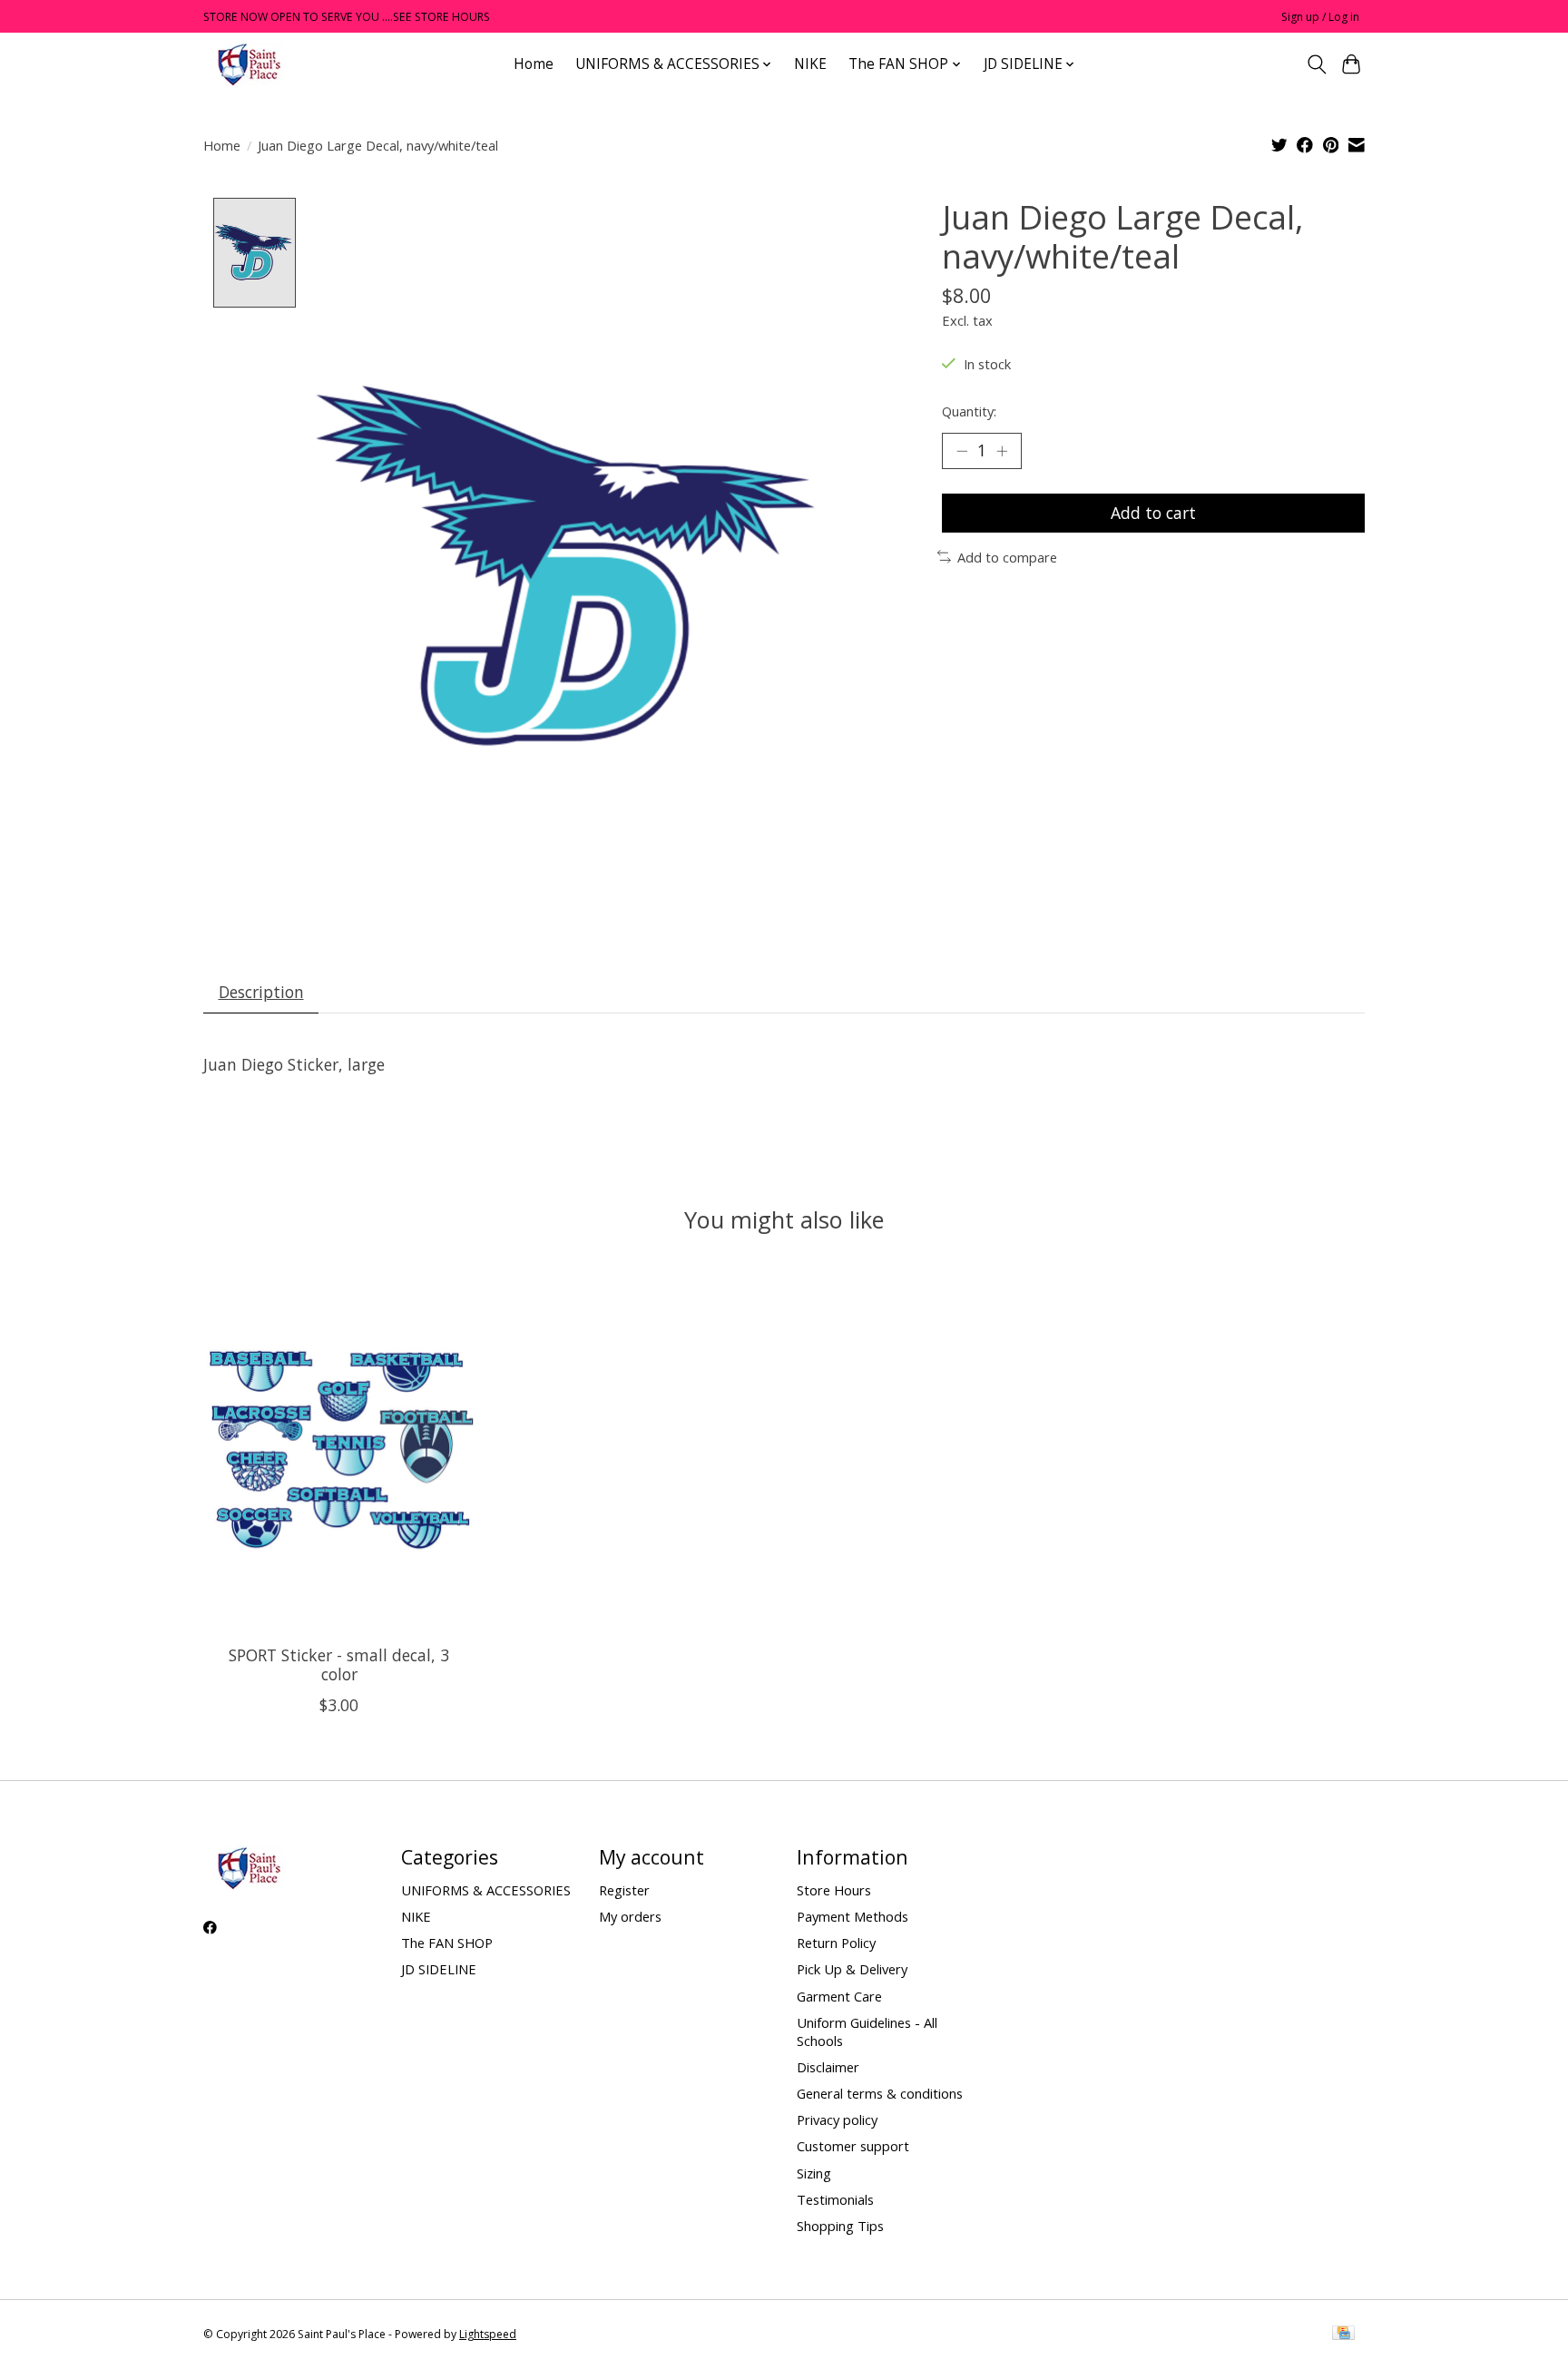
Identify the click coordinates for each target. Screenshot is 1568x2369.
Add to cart (1153, 513)
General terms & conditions (880, 2093)
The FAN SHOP (447, 1943)
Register (624, 1890)
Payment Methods (853, 1916)
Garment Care (839, 1996)
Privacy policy (837, 2119)
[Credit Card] (1343, 2335)
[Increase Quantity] (1002, 451)
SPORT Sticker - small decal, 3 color (339, 1664)
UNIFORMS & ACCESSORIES (486, 1890)
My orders (630, 1916)
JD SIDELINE (439, 1969)
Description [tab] (261, 992)
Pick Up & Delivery (852, 1969)
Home (534, 64)
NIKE (810, 64)
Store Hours (834, 1890)
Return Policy (836, 1943)
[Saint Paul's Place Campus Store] (249, 64)
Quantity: (969, 411)
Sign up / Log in (1320, 17)
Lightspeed (488, 2334)
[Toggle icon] (1316, 64)
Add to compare (1007, 557)
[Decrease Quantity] (962, 451)
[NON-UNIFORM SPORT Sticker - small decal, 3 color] (339, 1450)
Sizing (814, 2173)
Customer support (853, 2146)
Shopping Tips (840, 2226)
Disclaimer (828, 2067)
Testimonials (835, 2199)
